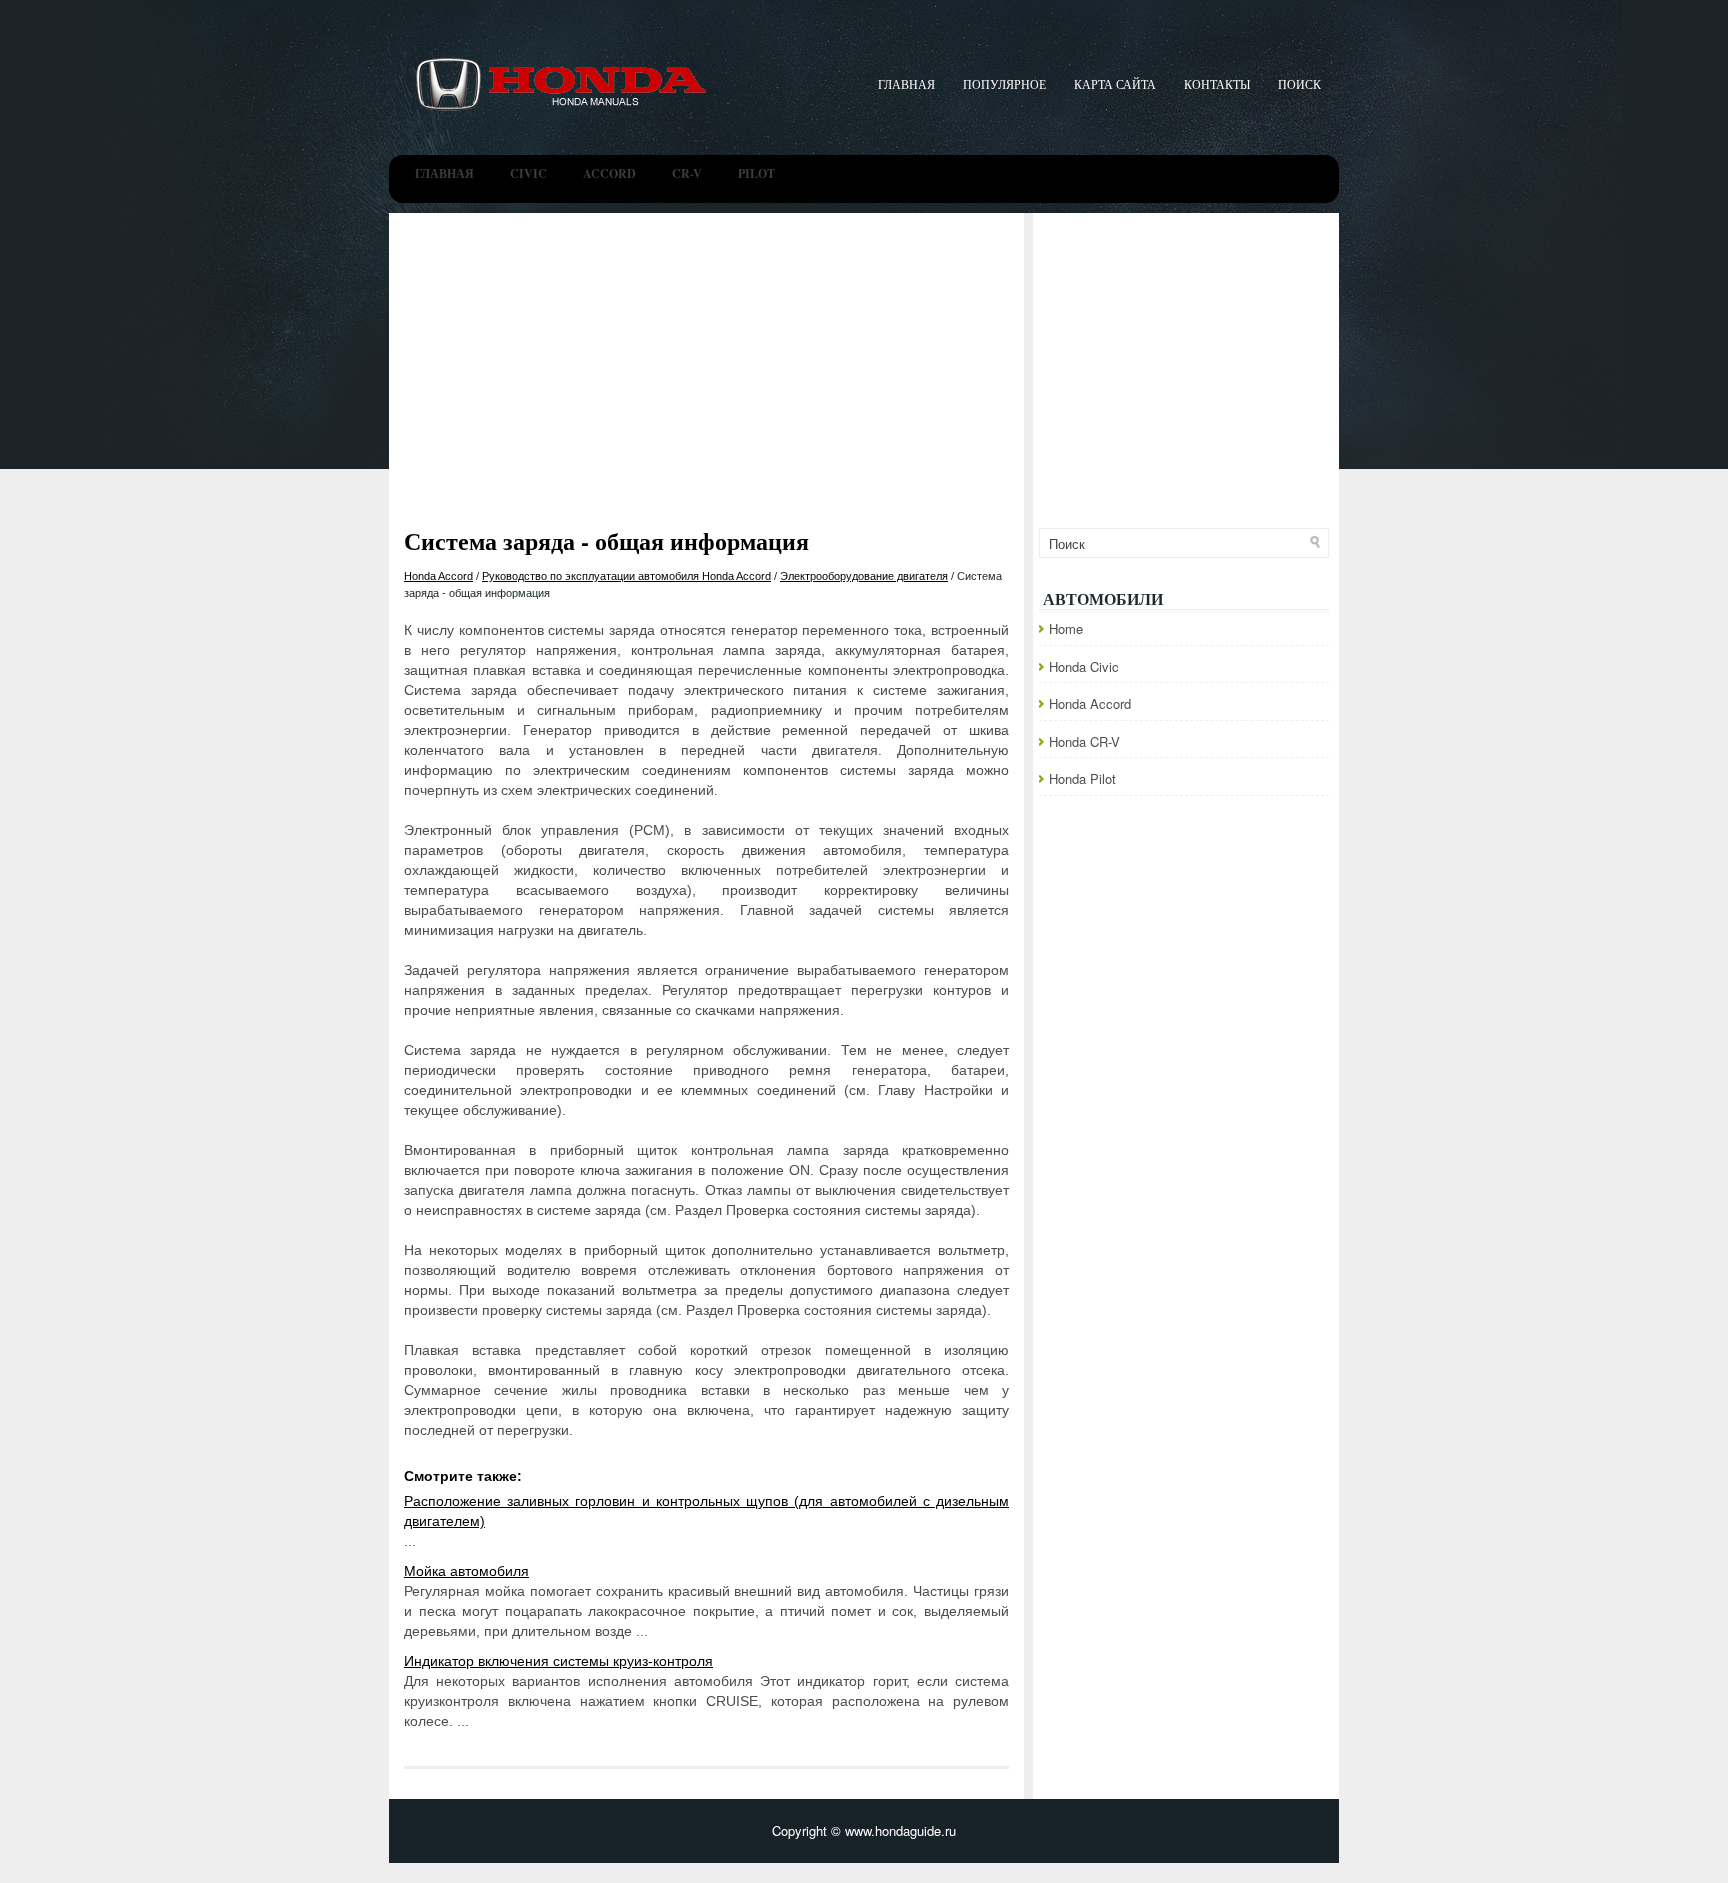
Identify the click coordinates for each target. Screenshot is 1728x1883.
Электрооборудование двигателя (864, 576)
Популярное (1004, 84)
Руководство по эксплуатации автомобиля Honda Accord (626, 576)
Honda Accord (438, 576)
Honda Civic (1084, 666)
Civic (528, 173)
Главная (906, 84)
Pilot (756, 173)
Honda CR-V (1084, 741)
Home (1066, 628)
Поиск (1299, 84)
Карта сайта (1115, 84)
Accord (609, 173)
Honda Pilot (1082, 778)
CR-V (687, 173)
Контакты (1217, 84)
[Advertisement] (864, 363)
